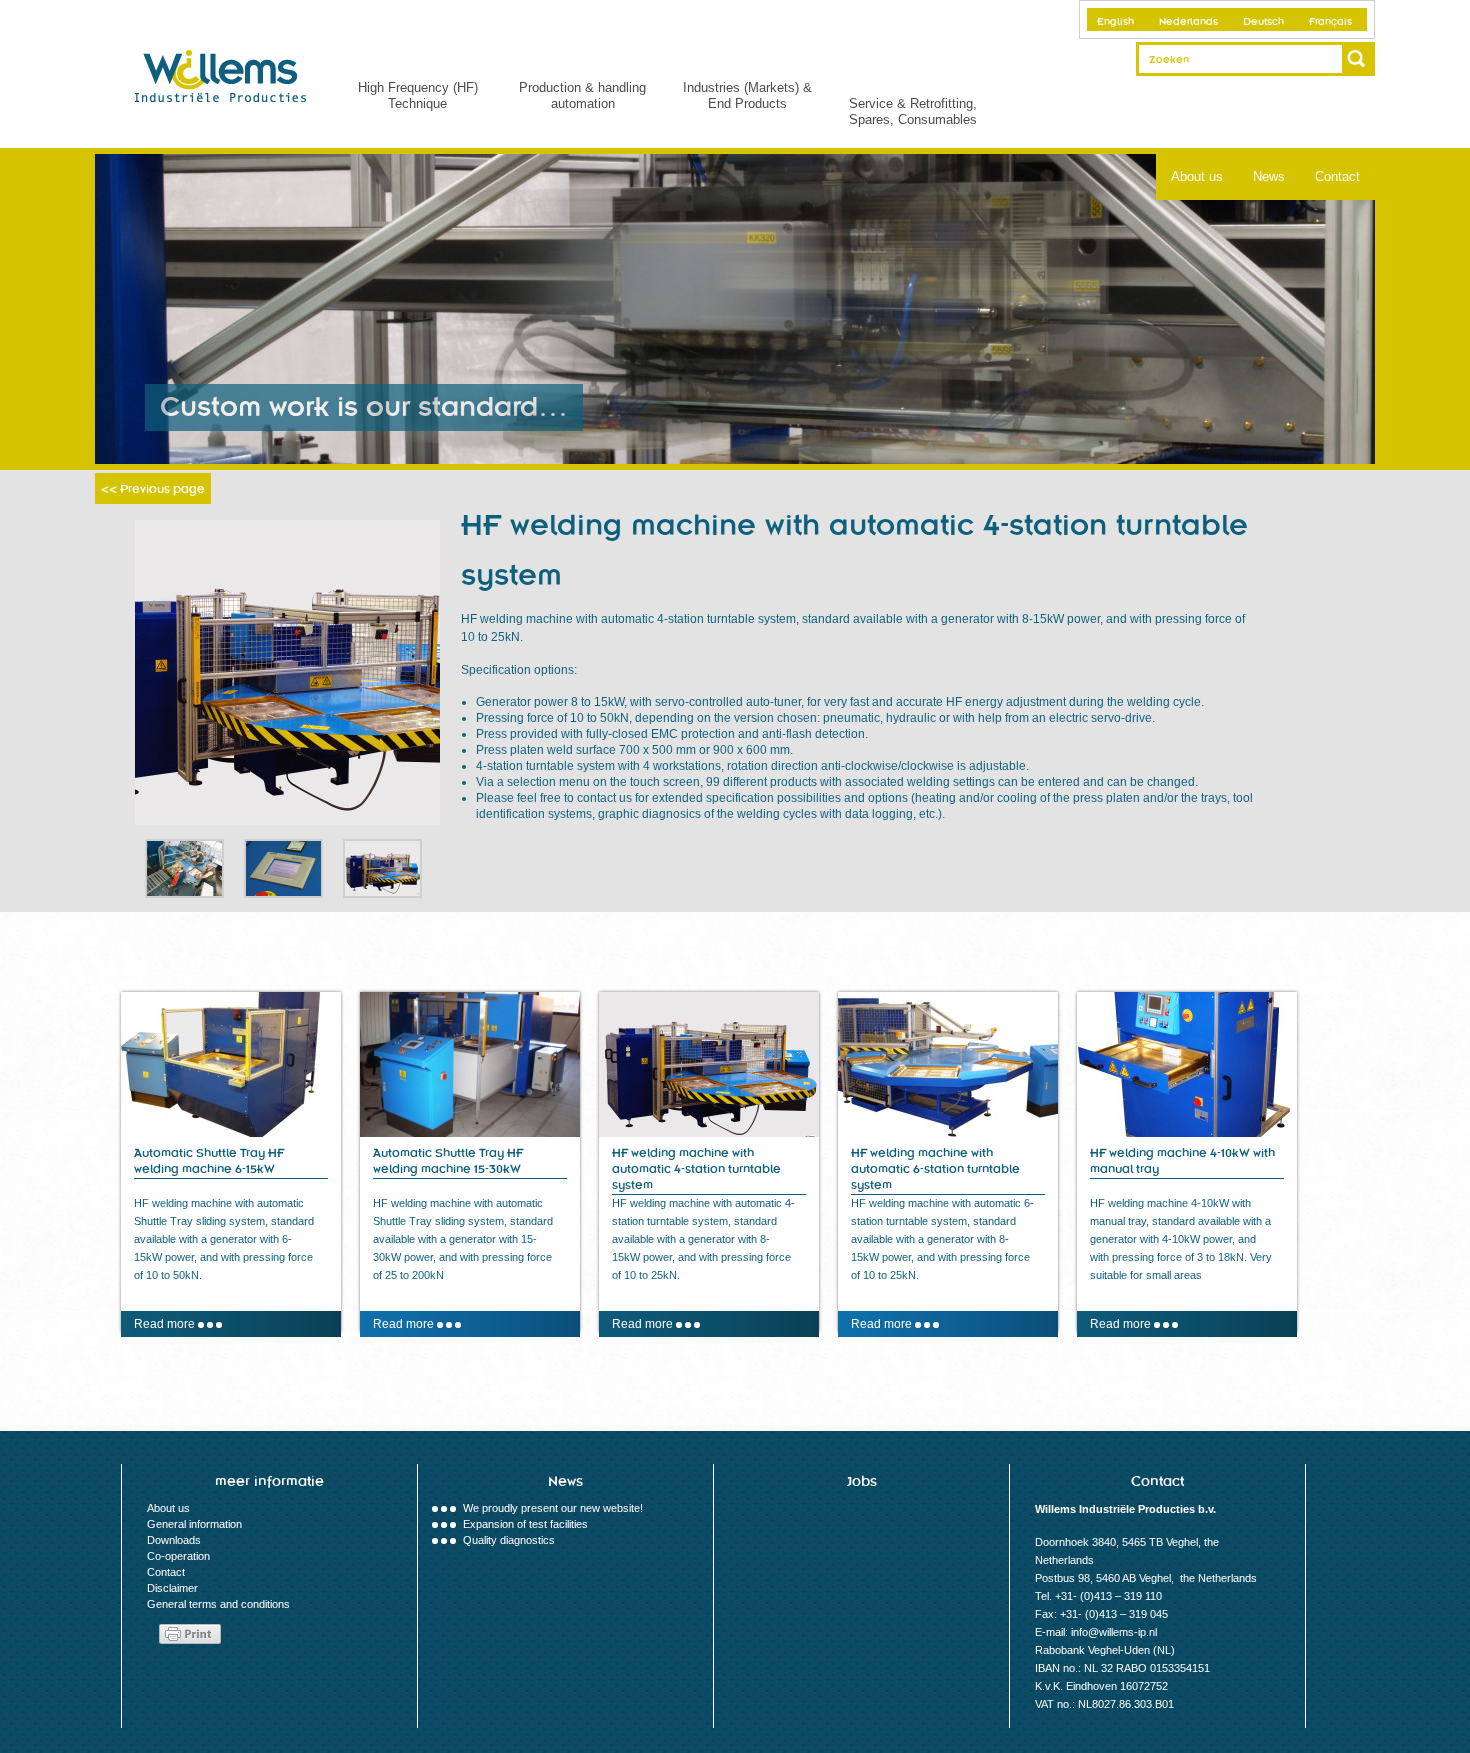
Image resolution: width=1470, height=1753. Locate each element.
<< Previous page (153, 489)
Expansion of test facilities (525, 1524)
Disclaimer (172, 1588)
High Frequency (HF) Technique (418, 95)
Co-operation (178, 1556)
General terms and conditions (218, 1604)
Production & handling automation (582, 95)
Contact (1337, 176)
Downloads (174, 1540)
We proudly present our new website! (553, 1508)
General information (194, 1524)
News (1269, 176)
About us (1197, 176)
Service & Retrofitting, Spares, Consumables (913, 111)
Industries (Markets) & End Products (747, 95)
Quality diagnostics (509, 1540)
